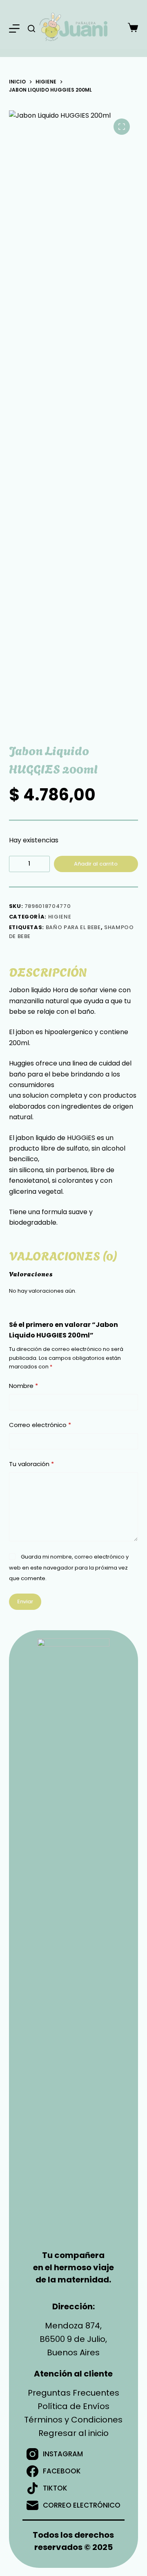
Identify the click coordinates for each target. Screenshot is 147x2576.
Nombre (23, 1386)
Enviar (25, 1602)
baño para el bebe (73, 927)
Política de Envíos (73, 2406)
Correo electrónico (40, 1425)
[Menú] (14, 29)
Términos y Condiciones (73, 2420)
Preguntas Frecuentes (73, 2393)
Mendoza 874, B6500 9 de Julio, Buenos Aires (73, 2339)
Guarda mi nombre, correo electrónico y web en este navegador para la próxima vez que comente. (69, 1568)
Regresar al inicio (73, 2433)
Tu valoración (31, 1464)
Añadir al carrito (96, 864)
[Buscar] (31, 29)
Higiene (60, 917)
